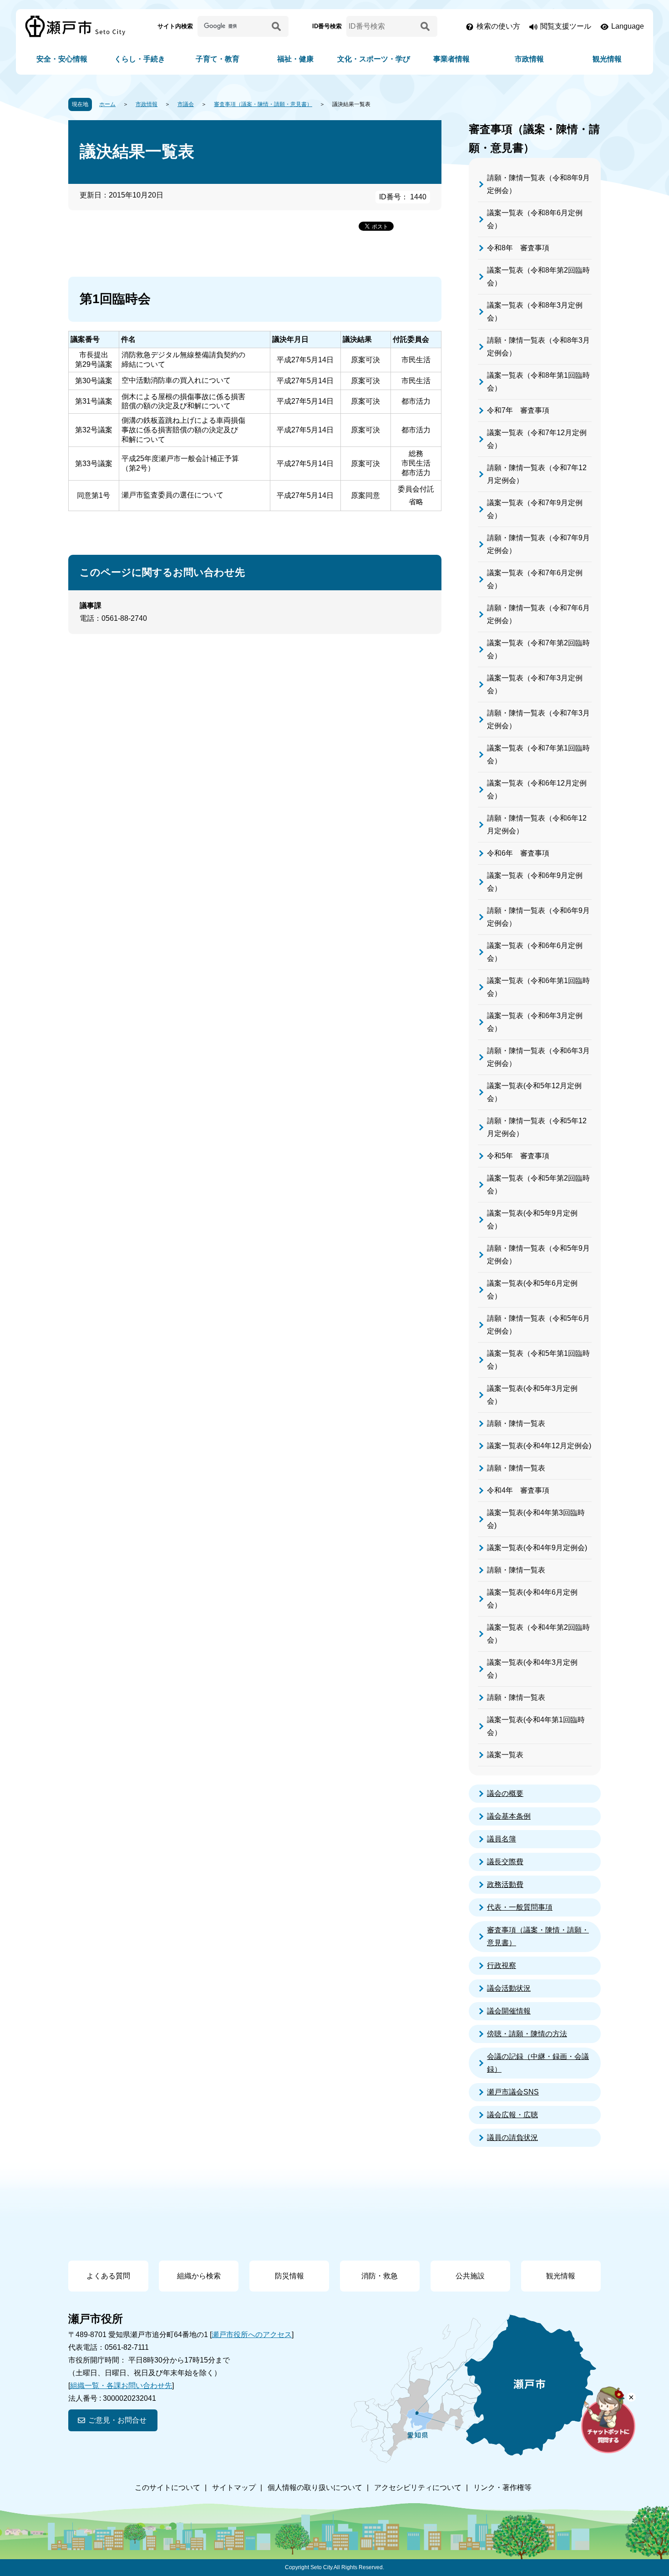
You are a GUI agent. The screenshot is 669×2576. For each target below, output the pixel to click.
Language (628, 26)
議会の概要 (505, 1793)
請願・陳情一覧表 (516, 1423)
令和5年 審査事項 (518, 1156)
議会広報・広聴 (512, 2115)
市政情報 (529, 59)
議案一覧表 (505, 1755)
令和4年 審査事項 (518, 1490)
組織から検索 (199, 2276)
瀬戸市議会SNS (513, 2092)
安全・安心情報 (62, 59)
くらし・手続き (140, 59)
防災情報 (289, 2276)
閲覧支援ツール (566, 26)
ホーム (107, 104)
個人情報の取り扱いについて (315, 2487)
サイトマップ (234, 2487)
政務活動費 (505, 1884)
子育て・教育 (218, 59)
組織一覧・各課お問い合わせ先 (121, 2386)
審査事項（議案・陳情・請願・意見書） (263, 104)
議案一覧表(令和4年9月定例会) (537, 1548)
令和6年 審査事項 (518, 853)
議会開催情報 (509, 2011)
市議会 (186, 104)
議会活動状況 (509, 1988)
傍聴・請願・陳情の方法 (527, 2034)
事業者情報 (451, 59)
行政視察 (502, 1965)
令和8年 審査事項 (518, 248)
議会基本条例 (509, 1816)
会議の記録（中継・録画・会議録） (538, 2063)
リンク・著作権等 (502, 2487)
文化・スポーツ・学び (374, 59)
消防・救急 (380, 2276)
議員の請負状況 (512, 2137)
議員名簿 (502, 1839)
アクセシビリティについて (418, 2487)
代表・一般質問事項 (520, 1907)
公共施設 (470, 2276)
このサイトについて (167, 2487)
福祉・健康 (295, 59)
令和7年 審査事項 (518, 410)
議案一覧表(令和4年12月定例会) (539, 1446)
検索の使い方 (498, 26)
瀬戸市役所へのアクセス (252, 2335)
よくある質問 (108, 2276)
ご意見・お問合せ (117, 2420)
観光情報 (607, 59)
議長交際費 (505, 1862)
